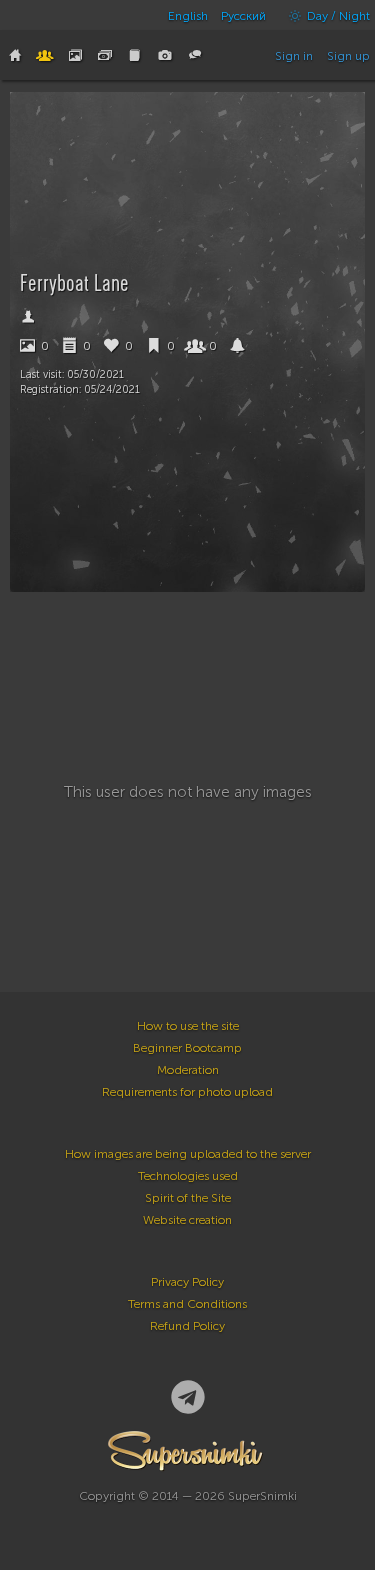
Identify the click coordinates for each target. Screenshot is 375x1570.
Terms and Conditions (187, 1304)
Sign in (294, 56)
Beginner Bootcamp (187, 1048)
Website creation (187, 1220)
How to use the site (188, 1026)
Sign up (348, 56)
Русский (243, 16)
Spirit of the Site (188, 1198)
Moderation (188, 1070)
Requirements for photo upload (187, 1092)
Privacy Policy (187, 1282)
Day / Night (337, 16)
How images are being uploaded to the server (188, 1154)
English (188, 16)
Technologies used (188, 1176)
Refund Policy (187, 1326)
